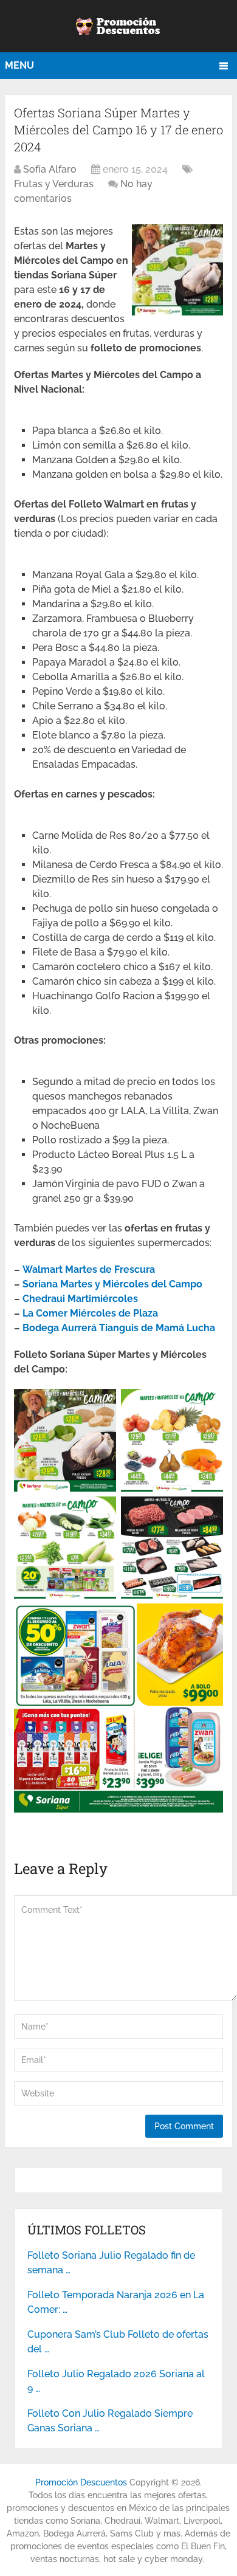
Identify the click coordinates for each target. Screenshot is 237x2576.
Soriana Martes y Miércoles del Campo (112, 1284)
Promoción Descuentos (81, 2482)
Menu (19, 65)
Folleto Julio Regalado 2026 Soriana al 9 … (116, 2381)
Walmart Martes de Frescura (89, 1269)
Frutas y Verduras (54, 184)
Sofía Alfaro (50, 169)
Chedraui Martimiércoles (80, 1299)
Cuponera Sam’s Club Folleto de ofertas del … (118, 2342)
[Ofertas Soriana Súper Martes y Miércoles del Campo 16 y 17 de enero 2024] (177, 312)
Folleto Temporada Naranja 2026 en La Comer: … (116, 2302)
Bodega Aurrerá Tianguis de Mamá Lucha (119, 1328)
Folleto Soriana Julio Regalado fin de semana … (111, 2263)
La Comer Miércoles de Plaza (90, 1313)
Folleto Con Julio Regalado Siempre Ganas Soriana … (110, 2421)
